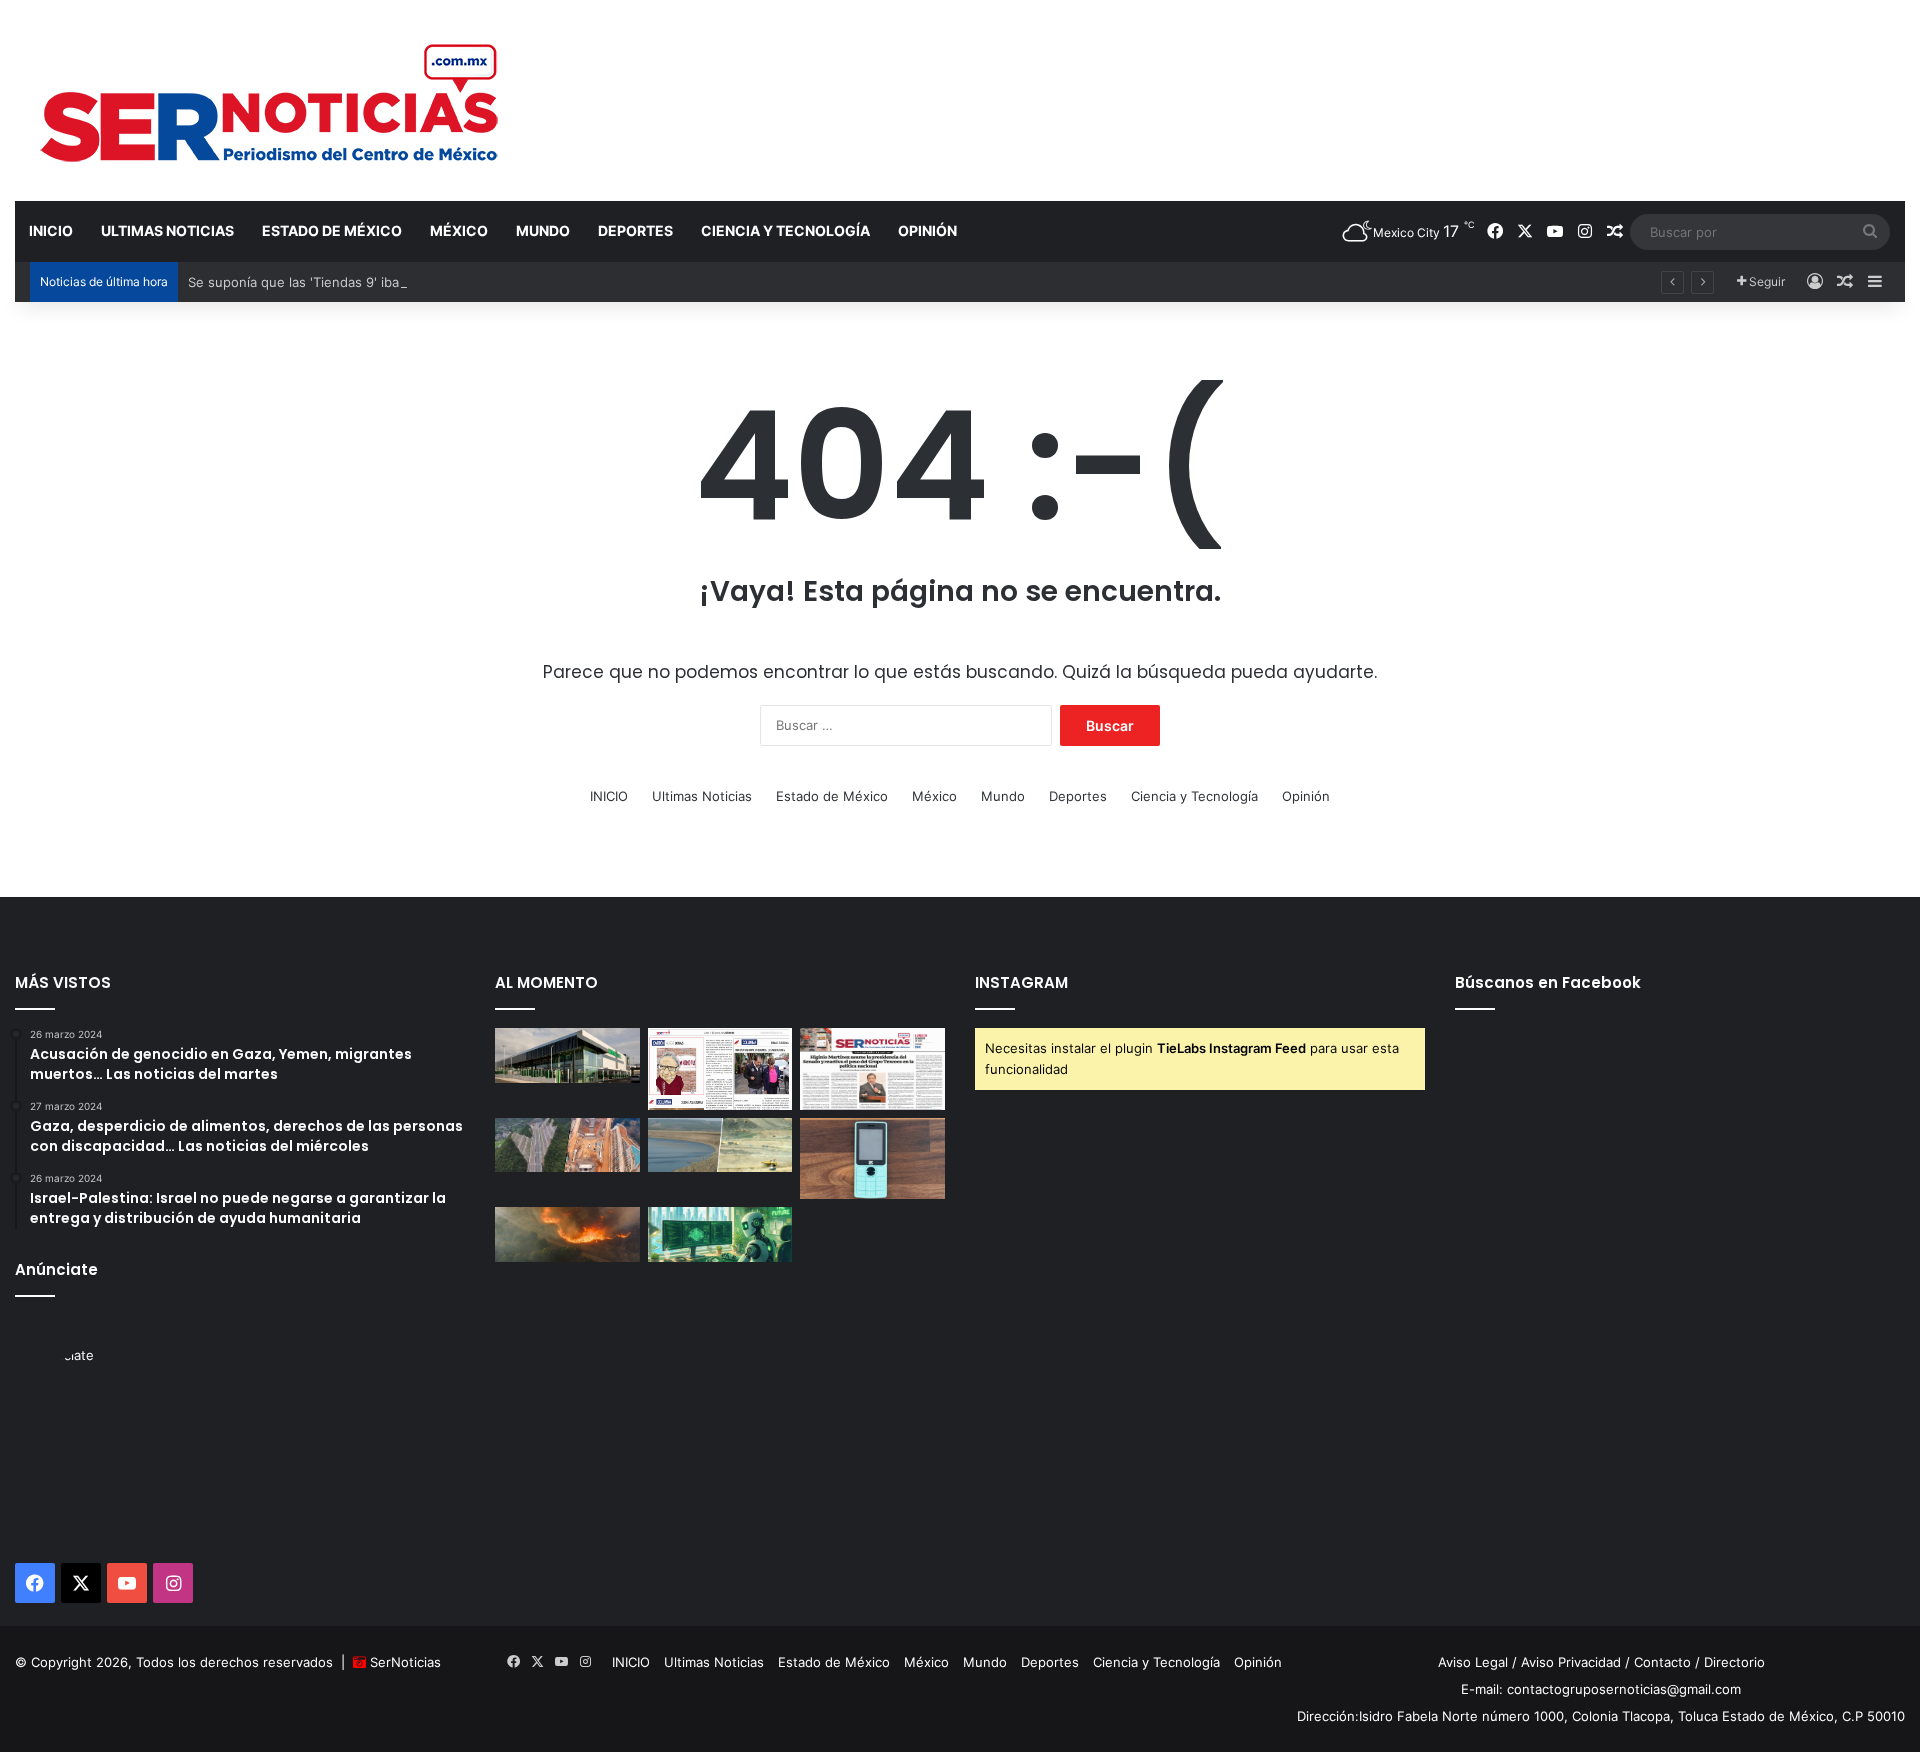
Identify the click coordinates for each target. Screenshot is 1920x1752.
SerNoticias (405, 1662)
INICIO (51, 230)
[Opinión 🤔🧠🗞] (720, 1069)
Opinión (927, 230)
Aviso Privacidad (1571, 1662)
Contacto (1662, 1662)
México (459, 230)
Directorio (1734, 1662)
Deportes (635, 230)
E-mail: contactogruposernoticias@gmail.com (1601, 1689)
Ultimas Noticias (167, 230)
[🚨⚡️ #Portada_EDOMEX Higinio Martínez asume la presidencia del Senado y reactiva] (872, 1069)
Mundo (543, 230)
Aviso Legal (1473, 1662)
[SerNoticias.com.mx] (271, 100)
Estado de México (332, 230)
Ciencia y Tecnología (785, 230)
